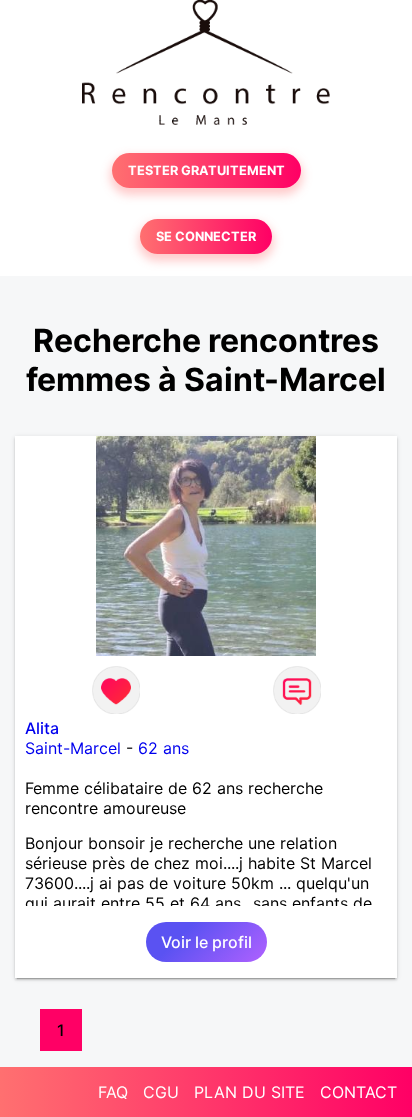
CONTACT (358, 1092)
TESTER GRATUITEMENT (206, 170)
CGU (161, 1092)
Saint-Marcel (73, 748)
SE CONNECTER (206, 236)
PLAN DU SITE (249, 1092)
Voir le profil (206, 942)
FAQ (113, 1092)
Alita (42, 728)
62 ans (163, 748)
